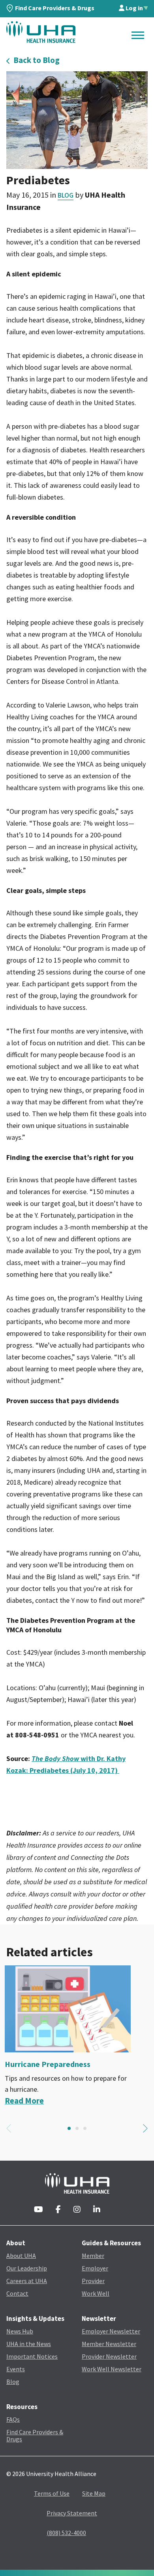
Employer (95, 2268)
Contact (17, 2293)
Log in (134, 8)
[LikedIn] (97, 2210)
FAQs (13, 2419)
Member (93, 2256)
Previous (9, 2128)
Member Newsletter (109, 2344)
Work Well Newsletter (112, 2369)
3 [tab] (85, 2128)
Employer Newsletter (111, 2331)
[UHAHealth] (41, 32)
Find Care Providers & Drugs (55, 8)
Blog (66, 195)
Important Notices (32, 2356)
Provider (93, 2281)
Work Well (96, 2293)
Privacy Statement (72, 2513)
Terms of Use (52, 2493)
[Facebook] (58, 2210)
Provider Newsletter (109, 2356)
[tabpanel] (77, 2036)
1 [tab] (69, 2128)
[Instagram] (77, 2210)
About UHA (21, 2256)
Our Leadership (27, 2268)
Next (145, 2128)
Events (16, 2369)
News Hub (20, 2331)
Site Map (94, 2493)
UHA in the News (29, 2344)
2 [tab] (77, 2128)
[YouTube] (38, 2210)
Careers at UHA (27, 2281)
